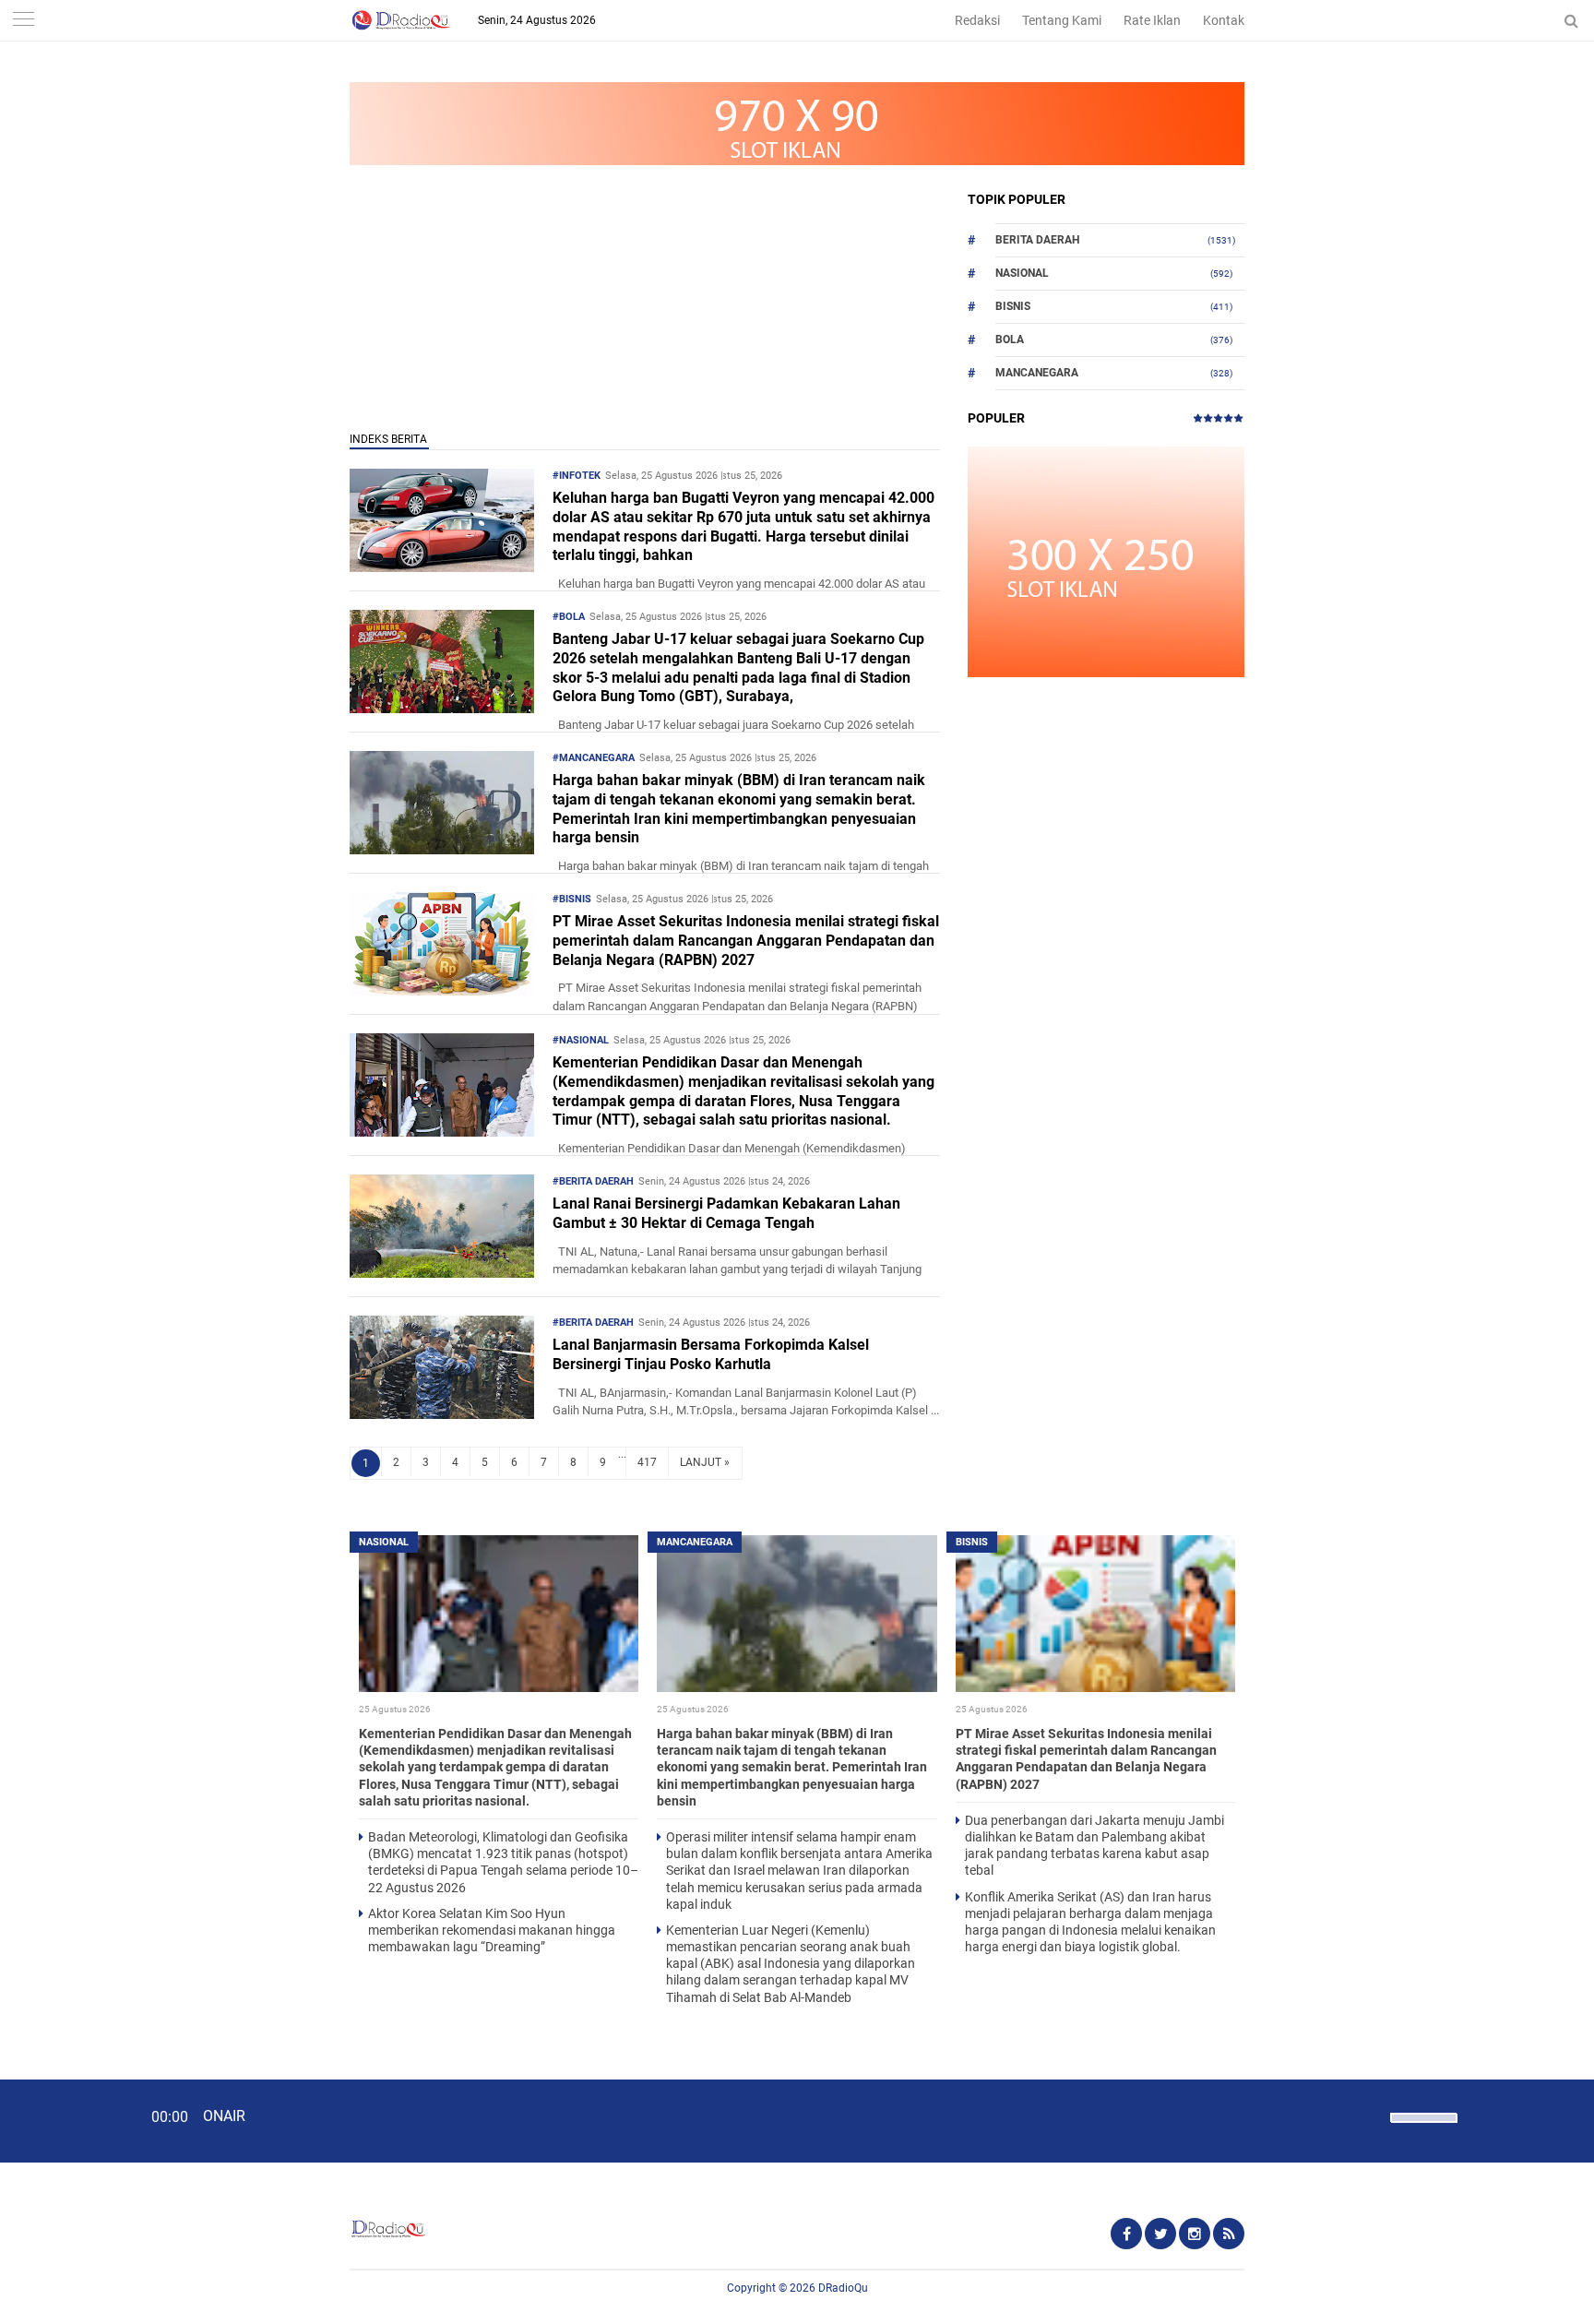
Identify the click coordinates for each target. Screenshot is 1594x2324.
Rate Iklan (1152, 20)
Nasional (1022, 273)
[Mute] (1370, 2115)
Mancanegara (1037, 373)
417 (647, 1462)
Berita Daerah (1037, 240)
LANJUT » (705, 1462)
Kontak (1224, 20)
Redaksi (977, 20)
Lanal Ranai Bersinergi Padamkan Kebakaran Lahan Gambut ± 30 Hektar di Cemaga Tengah (726, 1213)
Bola (1010, 340)
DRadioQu (843, 2288)
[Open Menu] (23, 21)
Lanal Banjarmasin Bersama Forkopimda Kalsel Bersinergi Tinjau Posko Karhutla (711, 1354)
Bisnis (1013, 306)
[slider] (1422, 2129)
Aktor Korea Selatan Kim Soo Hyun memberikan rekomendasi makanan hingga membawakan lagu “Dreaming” (492, 1930)
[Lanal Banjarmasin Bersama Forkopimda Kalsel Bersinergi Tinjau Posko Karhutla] (442, 1414)
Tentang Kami (1062, 20)
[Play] (60, 2120)
